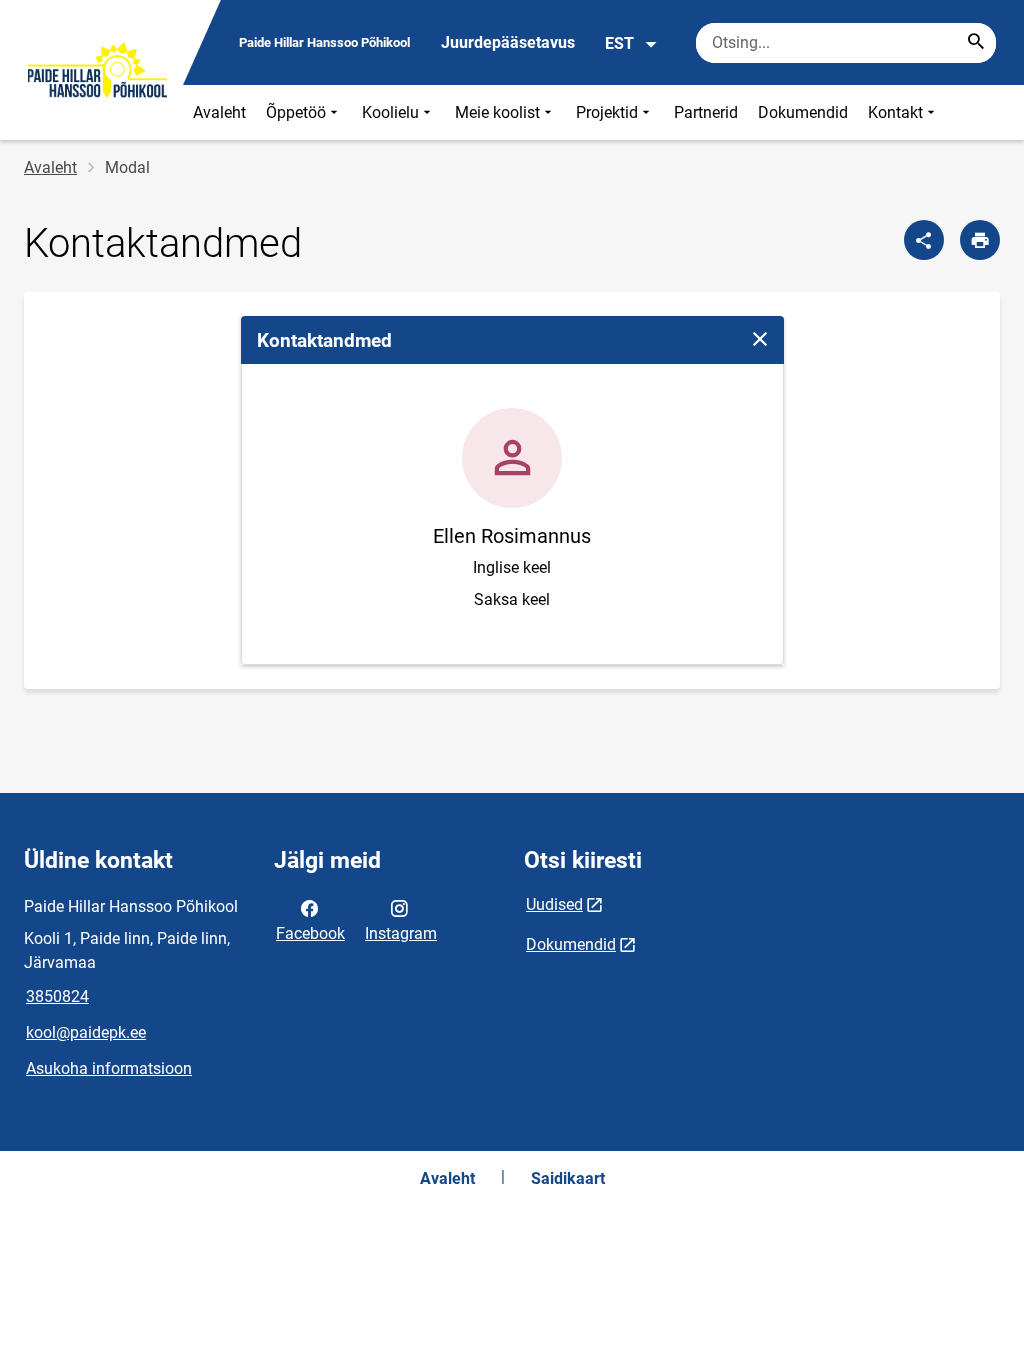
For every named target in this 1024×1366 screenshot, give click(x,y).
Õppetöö (296, 112)
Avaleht (219, 112)
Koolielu (390, 112)
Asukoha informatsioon (109, 1068)
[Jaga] (924, 240)
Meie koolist (497, 112)
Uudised (554, 904)
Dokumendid (803, 112)
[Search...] (976, 43)
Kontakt (895, 112)
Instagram (401, 933)
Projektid (607, 112)
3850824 (57, 996)
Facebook (310, 933)
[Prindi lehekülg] (980, 240)
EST (619, 43)
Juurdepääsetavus (508, 42)
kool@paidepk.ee (86, 1032)
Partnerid (706, 112)
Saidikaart (568, 1178)
